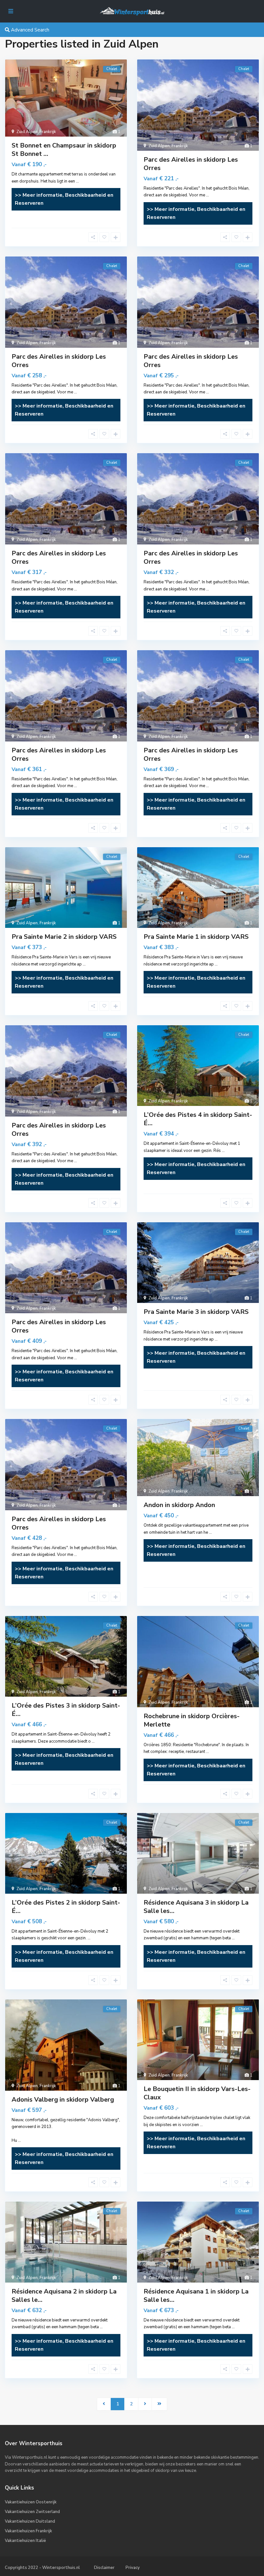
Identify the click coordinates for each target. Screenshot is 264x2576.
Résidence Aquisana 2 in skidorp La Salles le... (64, 2296)
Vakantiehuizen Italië (25, 2541)
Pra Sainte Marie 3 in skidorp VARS (196, 1312)
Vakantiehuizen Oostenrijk (31, 2502)
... (77, 181)
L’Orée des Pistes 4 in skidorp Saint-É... (198, 1119)
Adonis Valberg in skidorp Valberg (63, 2100)
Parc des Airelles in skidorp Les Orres (191, 164)
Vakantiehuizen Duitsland (30, 2521)
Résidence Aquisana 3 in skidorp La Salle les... (196, 1907)
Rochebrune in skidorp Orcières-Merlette (192, 1720)
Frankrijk (48, 132)
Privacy (133, 2568)
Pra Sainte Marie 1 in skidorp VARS (196, 937)
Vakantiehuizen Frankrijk (28, 2531)
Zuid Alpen (27, 132)
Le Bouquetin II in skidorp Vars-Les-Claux (197, 2093)
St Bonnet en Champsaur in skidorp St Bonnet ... (64, 150)
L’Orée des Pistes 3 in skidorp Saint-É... (66, 1710)
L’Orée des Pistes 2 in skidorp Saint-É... (66, 1907)
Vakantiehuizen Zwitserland (32, 2512)
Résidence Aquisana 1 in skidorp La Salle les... (196, 2296)
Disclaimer (104, 2568)
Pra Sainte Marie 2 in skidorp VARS (64, 937)
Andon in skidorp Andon (179, 1505)
